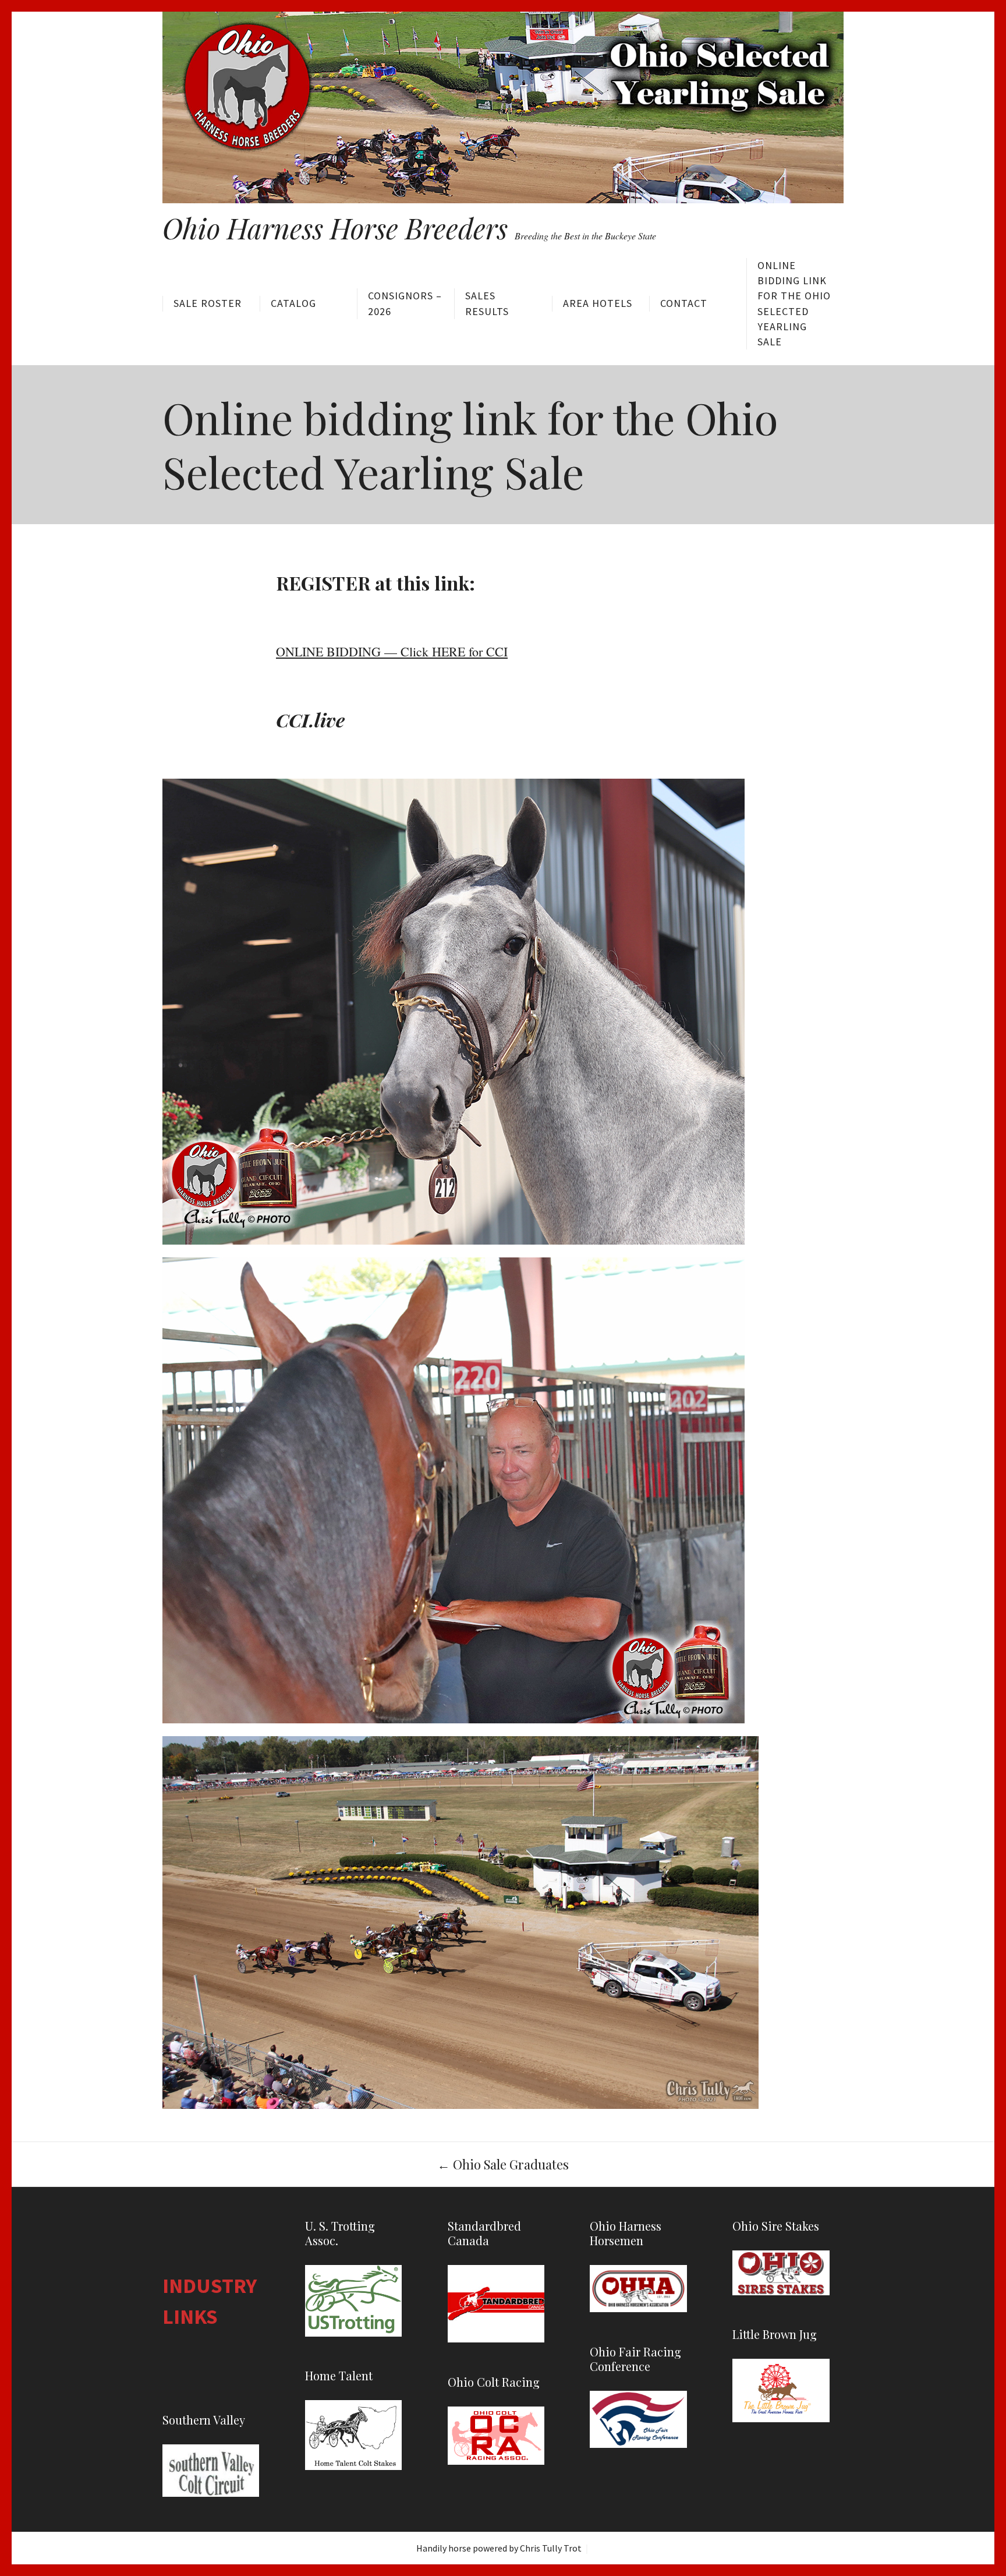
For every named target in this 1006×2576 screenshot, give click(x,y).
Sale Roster (208, 303)
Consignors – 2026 (405, 303)
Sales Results (487, 303)
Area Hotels (598, 303)
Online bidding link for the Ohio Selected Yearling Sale (794, 303)
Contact (684, 303)
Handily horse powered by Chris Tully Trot (499, 2548)
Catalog (293, 303)
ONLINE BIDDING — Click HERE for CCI (392, 651)
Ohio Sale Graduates (503, 2164)
